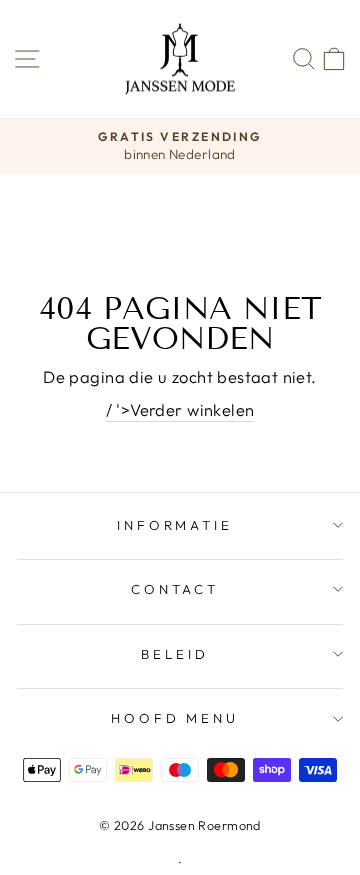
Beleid (175, 654)
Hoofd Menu (175, 718)
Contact (175, 589)
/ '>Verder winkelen (180, 409)
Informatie (175, 525)
